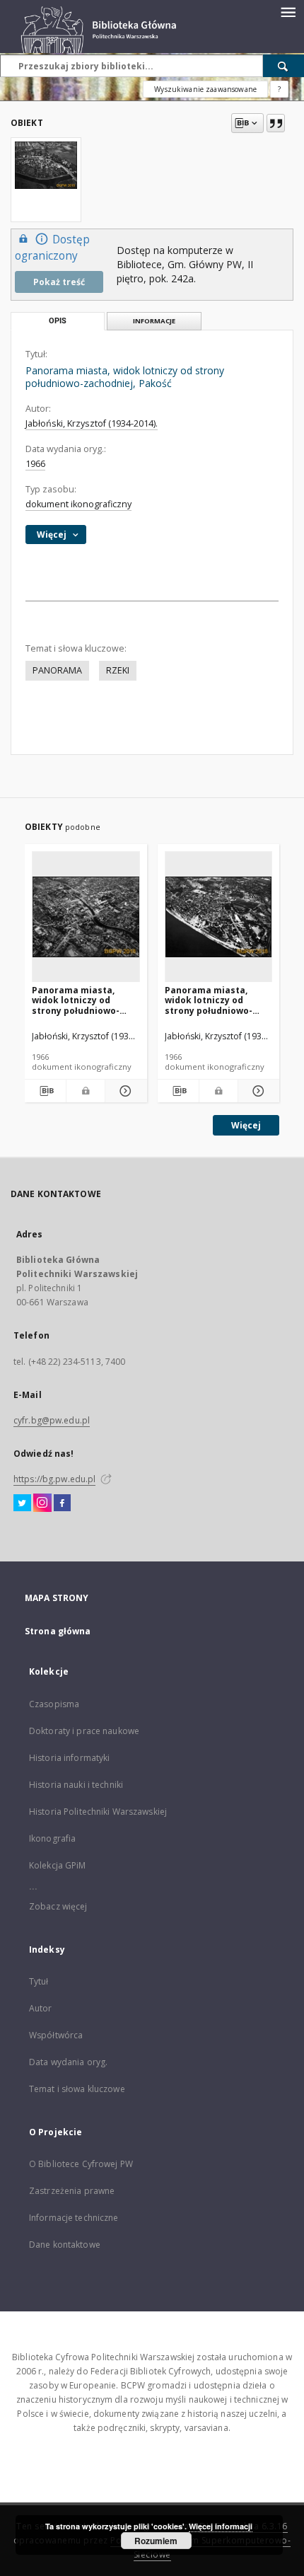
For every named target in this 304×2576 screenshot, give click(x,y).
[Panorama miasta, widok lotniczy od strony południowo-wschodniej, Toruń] (219, 917)
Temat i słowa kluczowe (77, 2089)
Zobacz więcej (58, 1906)
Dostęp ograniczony (52, 248)
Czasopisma (54, 1704)
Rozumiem (156, 2541)
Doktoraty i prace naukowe (84, 1731)
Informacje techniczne (74, 2218)
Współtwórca (56, 2035)
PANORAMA (57, 670)
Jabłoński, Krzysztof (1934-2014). (92, 423)
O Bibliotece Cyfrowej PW (81, 2164)
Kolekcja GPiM (58, 1865)
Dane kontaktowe (65, 2245)
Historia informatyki (69, 1758)
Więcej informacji (221, 2526)
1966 (35, 464)
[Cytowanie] (276, 123)
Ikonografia (52, 1838)
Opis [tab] (58, 321)
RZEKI (118, 670)
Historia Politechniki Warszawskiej (98, 1812)
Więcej (246, 1125)
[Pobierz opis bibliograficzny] (45, 1091)
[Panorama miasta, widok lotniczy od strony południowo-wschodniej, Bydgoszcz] (86, 917)
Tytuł (39, 1981)
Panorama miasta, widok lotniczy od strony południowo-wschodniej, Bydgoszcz (83, 1000)
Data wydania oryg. (68, 2062)
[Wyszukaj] (283, 66)
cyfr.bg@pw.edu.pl (52, 1420)
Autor (41, 2008)
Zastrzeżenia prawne (72, 2191)
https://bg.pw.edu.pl (54, 1479)
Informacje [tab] (154, 321)
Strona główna (58, 1631)
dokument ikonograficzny (78, 504)
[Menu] (288, 11)
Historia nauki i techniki (76, 1785)
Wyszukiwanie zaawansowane (205, 89)
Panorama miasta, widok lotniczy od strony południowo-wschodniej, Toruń (209, 1000)
